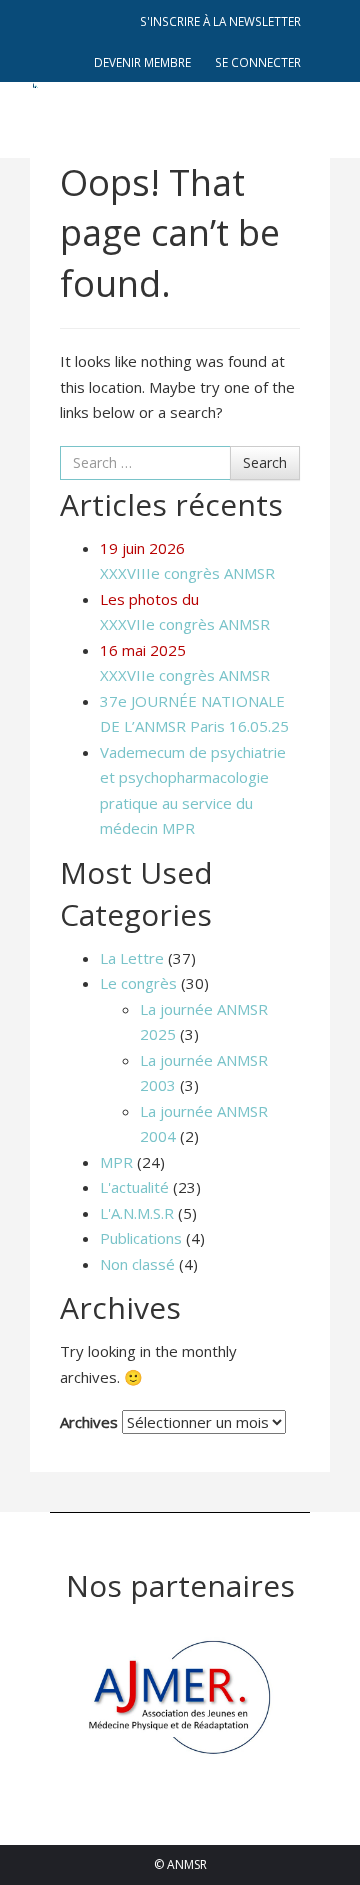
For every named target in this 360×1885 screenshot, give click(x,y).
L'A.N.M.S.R (137, 1213)
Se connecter (258, 62)
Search (265, 462)
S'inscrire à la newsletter (220, 21)
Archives (89, 1422)
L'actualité (134, 1187)
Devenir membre (142, 62)
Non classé (137, 1264)
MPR (116, 1162)
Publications (141, 1238)
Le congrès (138, 983)
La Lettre (132, 958)
